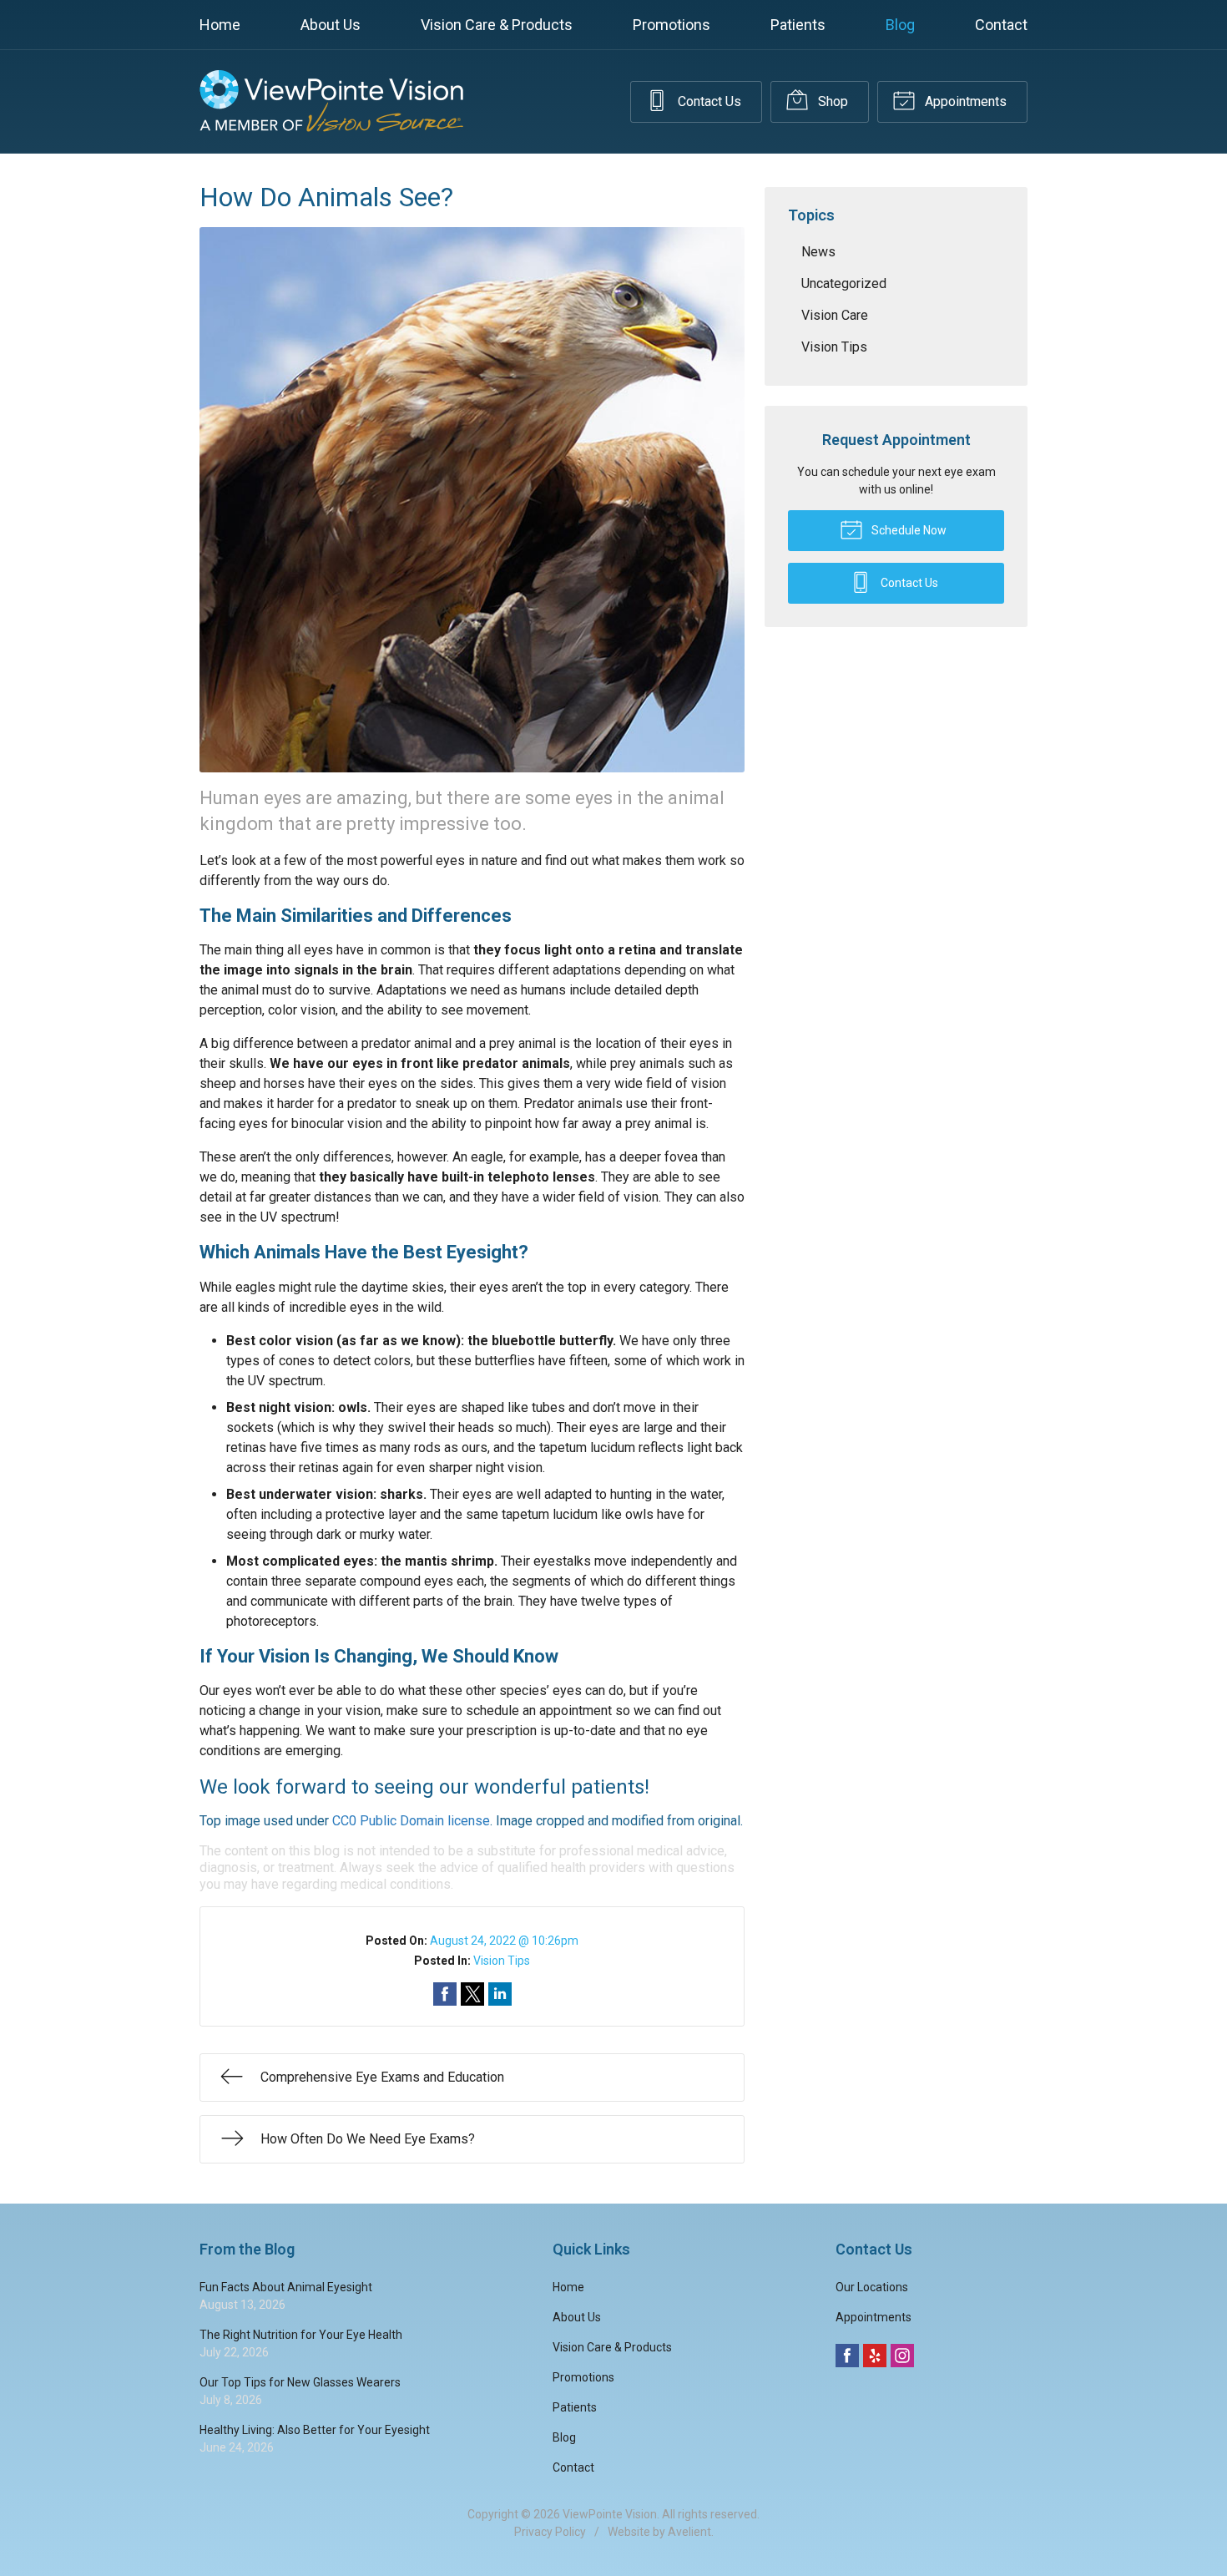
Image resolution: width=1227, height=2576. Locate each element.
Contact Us (708, 101)
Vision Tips (502, 1961)
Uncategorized (844, 283)
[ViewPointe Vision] (331, 101)
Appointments (964, 101)
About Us (331, 25)
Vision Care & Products (497, 25)
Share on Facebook (445, 1994)
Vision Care (835, 315)
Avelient (689, 2532)
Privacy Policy (550, 2532)
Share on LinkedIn (500, 1994)
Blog (900, 25)
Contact (1001, 25)
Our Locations (872, 2287)
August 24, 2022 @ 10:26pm (504, 1941)
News (818, 252)
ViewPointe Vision (610, 2514)
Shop (831, 101)
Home (220, 25)
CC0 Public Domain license (411, 1821)
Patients (798, 25)
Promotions (672, 25)
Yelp (875, 2356)
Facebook (847, 2356)
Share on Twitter (472, 1994)
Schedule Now (908, 530)
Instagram (902, 2356)
